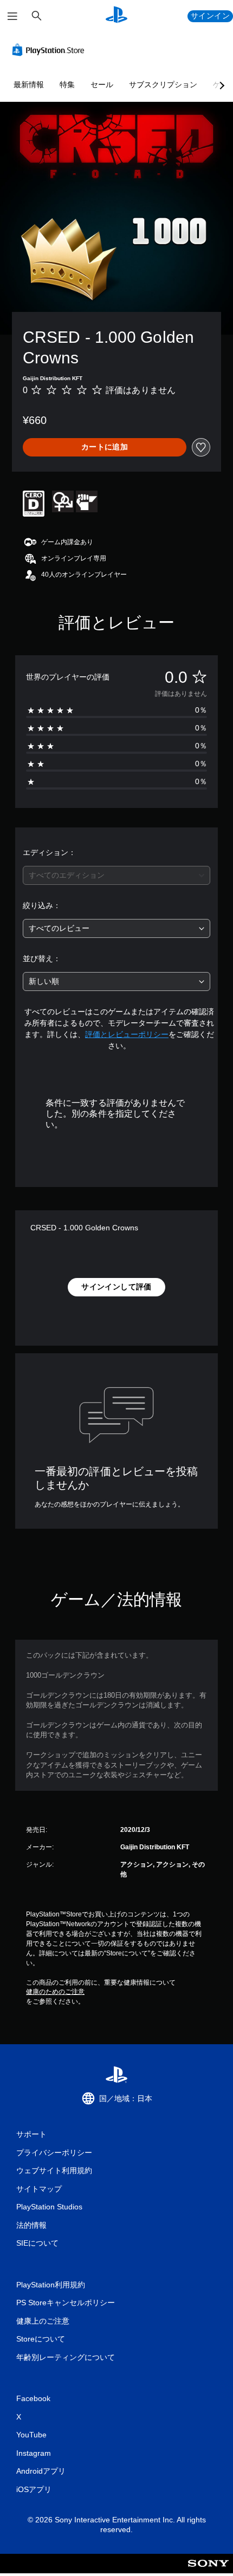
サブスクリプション (163, 84)
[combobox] (116, 875)
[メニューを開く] (12, 16)
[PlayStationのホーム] (116, 16)
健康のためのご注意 (55, 1992)
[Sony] (208, 2571)
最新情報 (29, 84)
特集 (67, 84)
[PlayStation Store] (50, 50)
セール (102, 84)
